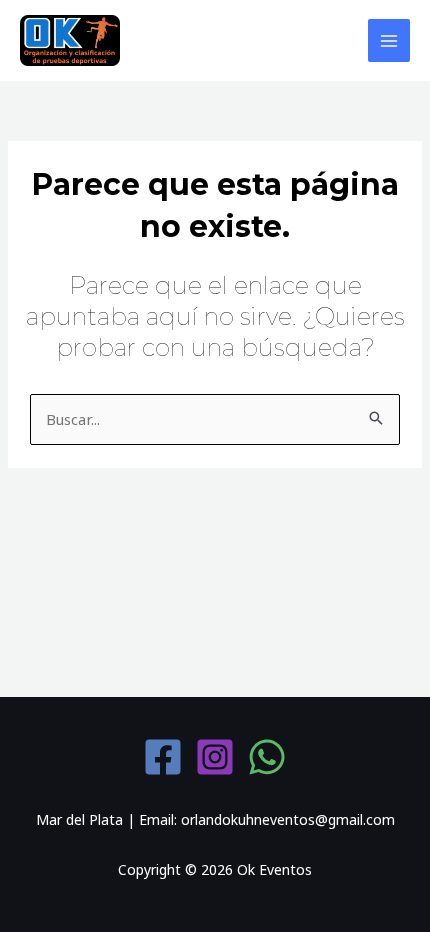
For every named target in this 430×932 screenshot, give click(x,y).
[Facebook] (163, 757)
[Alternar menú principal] (389, 40)
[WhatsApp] (267, 757)
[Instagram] (215, 757)
